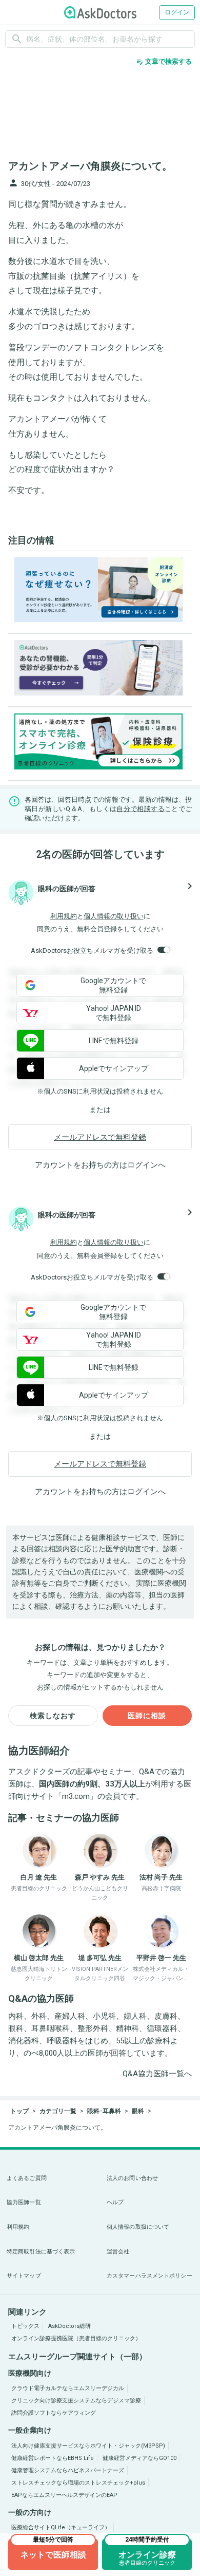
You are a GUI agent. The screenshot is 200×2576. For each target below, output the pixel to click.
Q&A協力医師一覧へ (157, 2074)
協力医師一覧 (24, 2202)
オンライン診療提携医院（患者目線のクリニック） (76, 2338)
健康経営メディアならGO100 (139, 2458)
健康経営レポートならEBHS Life (53, 2458)
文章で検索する (164, 62)
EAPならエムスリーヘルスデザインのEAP (64, 2495)
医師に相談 (147, 1716)
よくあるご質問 (27, 2178)
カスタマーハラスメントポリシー (149, 2276)
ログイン (177, 12)
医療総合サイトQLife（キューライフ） (61, 2527)
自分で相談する (141, 809)
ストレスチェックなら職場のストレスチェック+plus (78, 2483)
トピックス (25, 2326)
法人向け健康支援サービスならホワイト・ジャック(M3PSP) (88, 2446)
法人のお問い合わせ (132, 2178)
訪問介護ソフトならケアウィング (54, 2413)
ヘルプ (115, 2202)
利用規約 (64, 916)
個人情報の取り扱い (114, 916)
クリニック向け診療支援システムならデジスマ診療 (76, 2401)
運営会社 (118, 2252)
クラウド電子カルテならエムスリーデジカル (68, 2388)
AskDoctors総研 (69, 2326)
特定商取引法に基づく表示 (41, 2252)
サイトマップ (24, 2276)
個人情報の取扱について (138, 2227)
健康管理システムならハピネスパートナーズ (68, 2470)
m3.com (76, 1796)
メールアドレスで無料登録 (100, 1137)
